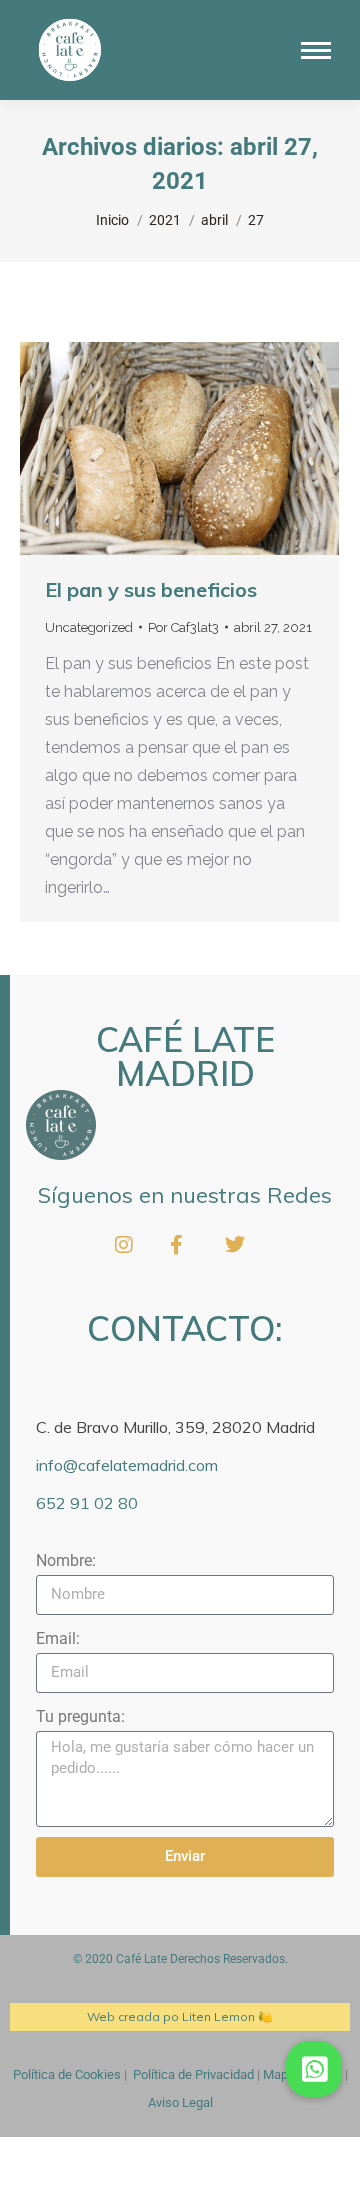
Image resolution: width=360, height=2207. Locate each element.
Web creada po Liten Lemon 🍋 (180, 2016)
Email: (58, 1638)
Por (183, 627)
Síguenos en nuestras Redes (185, 1195)
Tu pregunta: (80, 1716)
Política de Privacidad (193, 2074)
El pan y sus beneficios (151, 589)
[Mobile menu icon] (316, 50)
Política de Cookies (67, 2074)
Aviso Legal (180, 2102)
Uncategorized (89, 627)
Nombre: (66, 1560)
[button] (314, 2069)
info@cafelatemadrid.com (127, 1465)
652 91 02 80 (87, 1503)
